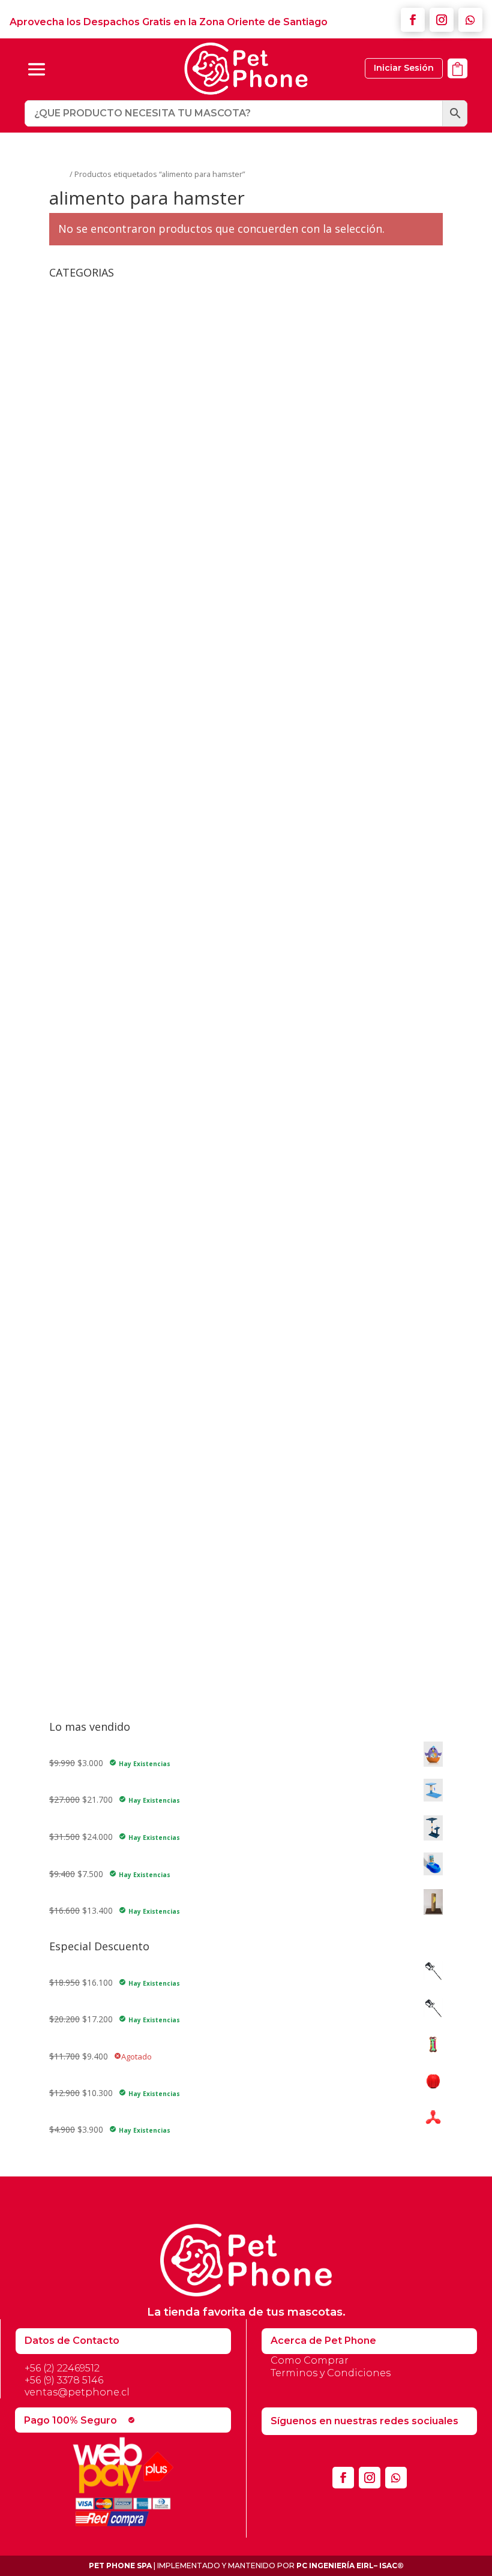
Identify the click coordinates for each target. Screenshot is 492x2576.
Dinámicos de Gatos (107, 1126)
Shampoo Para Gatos (91, 1626)
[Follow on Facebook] (413, 20)
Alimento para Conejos (94, 648)
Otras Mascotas (89, 537)
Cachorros (87, 931)
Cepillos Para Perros (106, 1571)
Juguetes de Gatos (94, 1111)
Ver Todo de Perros (105, 1251)
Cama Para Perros (85, 1042)
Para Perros (81, 1696)
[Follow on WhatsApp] (470, 20)
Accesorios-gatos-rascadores (106, 574)
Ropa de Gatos (96, 412)
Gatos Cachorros (100, 805)
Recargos (67, 1361)
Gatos (70, 1394)
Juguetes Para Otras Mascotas (118, 1181)
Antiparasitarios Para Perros (122, 1552)
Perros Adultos (96, 968)
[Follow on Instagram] (442, 20)
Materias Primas (81, 1269)
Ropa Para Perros (102, 519)
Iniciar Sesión (404, 68)
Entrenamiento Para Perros (120, 1233)
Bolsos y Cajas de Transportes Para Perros (151, 444)
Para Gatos (80, 1677)
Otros (60, 1306)
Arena (79, 1427)
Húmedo (84, 861)
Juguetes (66, 1097)
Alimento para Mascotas (97, 685)
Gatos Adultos (95, 787)
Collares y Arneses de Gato (102, 1078)
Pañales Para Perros (107, 1589)
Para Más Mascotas (97, 1519)
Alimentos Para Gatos (101, 773)
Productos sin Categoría (96, 1324)
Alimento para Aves (87, 611)
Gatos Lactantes (99, 824)
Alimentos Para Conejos (105, 754)
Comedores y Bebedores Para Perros (140, 500)
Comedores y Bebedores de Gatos (135, 375)
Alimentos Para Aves (98, 736)
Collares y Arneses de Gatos (122, 356)
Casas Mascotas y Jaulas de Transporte (126, 1060)
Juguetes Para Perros (99, 1200)
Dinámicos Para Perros (112, 1214)
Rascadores (90, 393)
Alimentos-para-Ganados (107, 1005)
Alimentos (69, 721)
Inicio (58, 174)
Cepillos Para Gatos (105, 1445)
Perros (71, 1538)
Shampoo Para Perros (92, 1645)
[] (457, 85)
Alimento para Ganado (93, 666)
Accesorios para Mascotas (101, 555)
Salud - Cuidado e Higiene (99, 1380)
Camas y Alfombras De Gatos (125, 338)
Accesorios (70, 291)
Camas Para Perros (105, 463)
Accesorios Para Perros (104, 430)
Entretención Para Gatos (115, 1144)
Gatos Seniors (94, 843)
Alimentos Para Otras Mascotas (120, 898)
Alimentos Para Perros (102, 916)
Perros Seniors (96, 986)
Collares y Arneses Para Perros (127, 481)
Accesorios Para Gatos (103, 305)
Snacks (63, 1663)
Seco (77, 880)
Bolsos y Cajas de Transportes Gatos (140, 319)
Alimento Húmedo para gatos (107, 592)
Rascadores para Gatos (95, 1343)
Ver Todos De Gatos (107, 1162)
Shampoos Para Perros (112, 1607)
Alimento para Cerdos (91, 629)
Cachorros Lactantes (108, 949)
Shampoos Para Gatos (111, 1501)
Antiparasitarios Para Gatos (121, 1408)
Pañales (82, 1483)
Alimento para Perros (91, 703)
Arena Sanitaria (79, 1023)
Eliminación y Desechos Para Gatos (136, 1464)
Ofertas (64, 1288)
